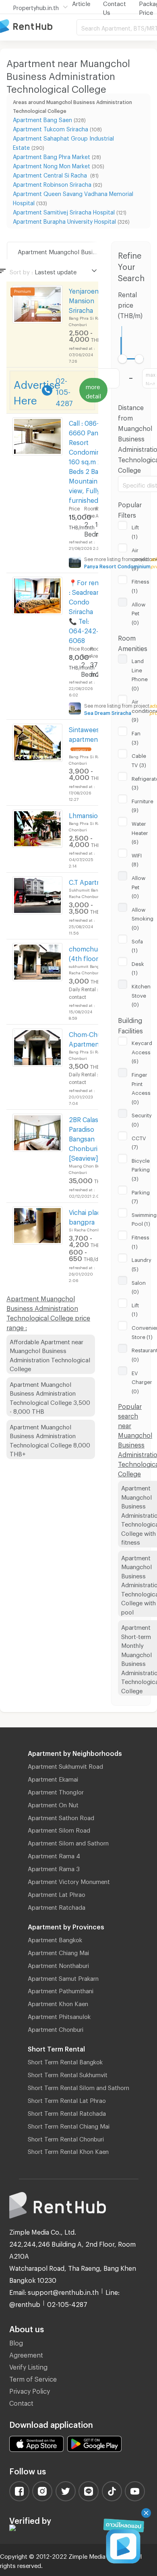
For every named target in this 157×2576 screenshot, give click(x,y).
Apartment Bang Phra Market (52, 156)
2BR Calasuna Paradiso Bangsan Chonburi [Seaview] (89, 1138)
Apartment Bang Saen (42, 119)
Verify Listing (28, 2366)
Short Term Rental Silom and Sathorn (78, 2086)
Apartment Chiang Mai (58, 1951)
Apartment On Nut (53, 1804)
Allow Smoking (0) (143, 918)
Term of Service (33, 2378)
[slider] (123, 359)
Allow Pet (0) (138, 612)
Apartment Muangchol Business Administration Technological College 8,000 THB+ (50, 1439)
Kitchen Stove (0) (141, 994)
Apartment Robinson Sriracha (52, 183)
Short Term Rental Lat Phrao (67, 2099)
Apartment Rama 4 (54, 1855)
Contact (21, 2402)
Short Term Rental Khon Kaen (68, 2150)
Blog (16, 2342)
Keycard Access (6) (142, 1051)
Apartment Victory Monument (69, 1880)
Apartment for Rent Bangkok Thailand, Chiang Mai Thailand (38, 27)
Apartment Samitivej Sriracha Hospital (64, 211)
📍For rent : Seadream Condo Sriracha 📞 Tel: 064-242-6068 (85, 610)
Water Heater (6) (140, 832)
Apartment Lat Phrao (57, 1893)
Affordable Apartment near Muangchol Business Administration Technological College (50, 1354)
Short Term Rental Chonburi (66, 2138)
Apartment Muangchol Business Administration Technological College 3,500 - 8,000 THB (50, 1397)
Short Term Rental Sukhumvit (68, 2074)
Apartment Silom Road (59, 1829)
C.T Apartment (91, 881)
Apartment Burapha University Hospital (64, 220)
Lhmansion (85, 814)
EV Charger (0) (142, 1381)
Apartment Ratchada (57, 1906)
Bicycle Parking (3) (141, 1169)
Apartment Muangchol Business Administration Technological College (69, 251)
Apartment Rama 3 (54, 1868)
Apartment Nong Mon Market (52, 165)
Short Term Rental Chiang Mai (69, 2125)
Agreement (26, 2354)
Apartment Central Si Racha (51, 174)
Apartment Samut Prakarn (63, 1977)
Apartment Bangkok (55, 1939)
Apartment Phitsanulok (59, 2015)
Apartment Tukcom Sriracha (51, 128)
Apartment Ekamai (53, 1778)
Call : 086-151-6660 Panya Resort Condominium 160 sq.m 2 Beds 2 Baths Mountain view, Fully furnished (90, 460)
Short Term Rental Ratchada (67, 2112)
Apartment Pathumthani (61, 1990)
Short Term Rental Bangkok (65, 2061)
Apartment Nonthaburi (58, 1964)
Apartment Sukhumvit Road (65, 1765)
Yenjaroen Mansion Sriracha (84, 299)
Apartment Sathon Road (61, 1817)
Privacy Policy (30, 2390)
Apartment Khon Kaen (58, 2002)
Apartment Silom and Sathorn (68, 1842)
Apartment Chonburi (56, 2028)
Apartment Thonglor (56, 1791)
